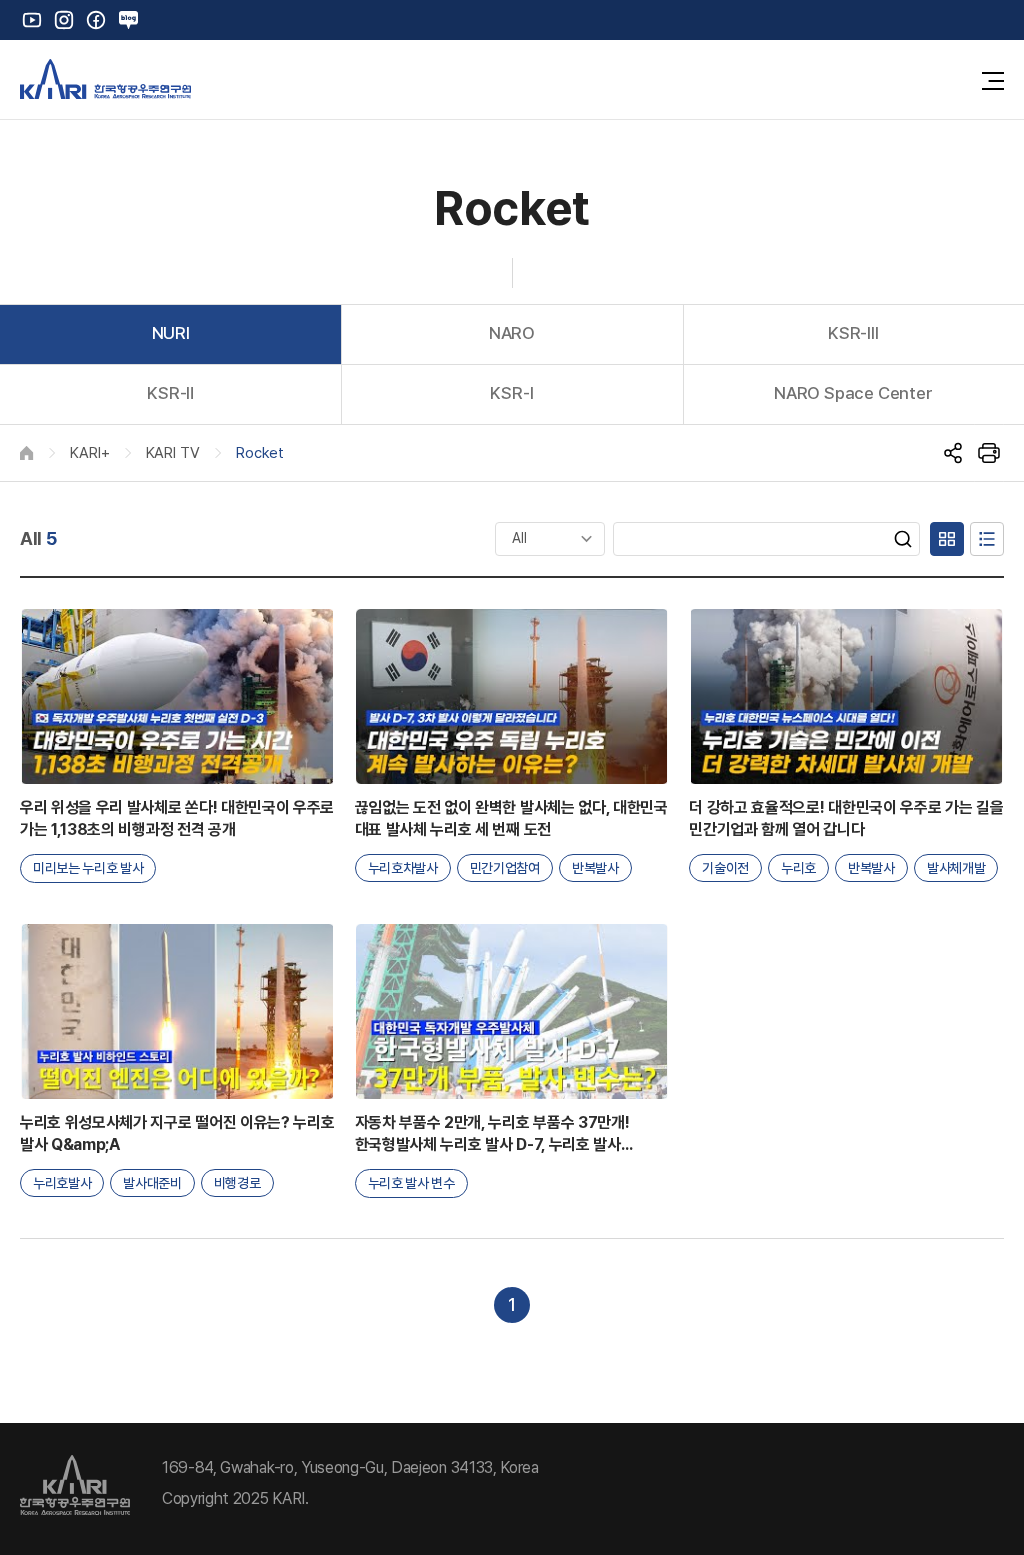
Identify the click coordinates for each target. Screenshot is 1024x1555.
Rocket (260, 453)
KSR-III (853, 333)
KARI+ (90, 453)
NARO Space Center (853, 393)
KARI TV (173, 453)
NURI (171, 333)
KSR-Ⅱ (170, 393)
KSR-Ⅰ (511, 393)
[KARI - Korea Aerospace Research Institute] (105, 79)
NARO (512, 333)
